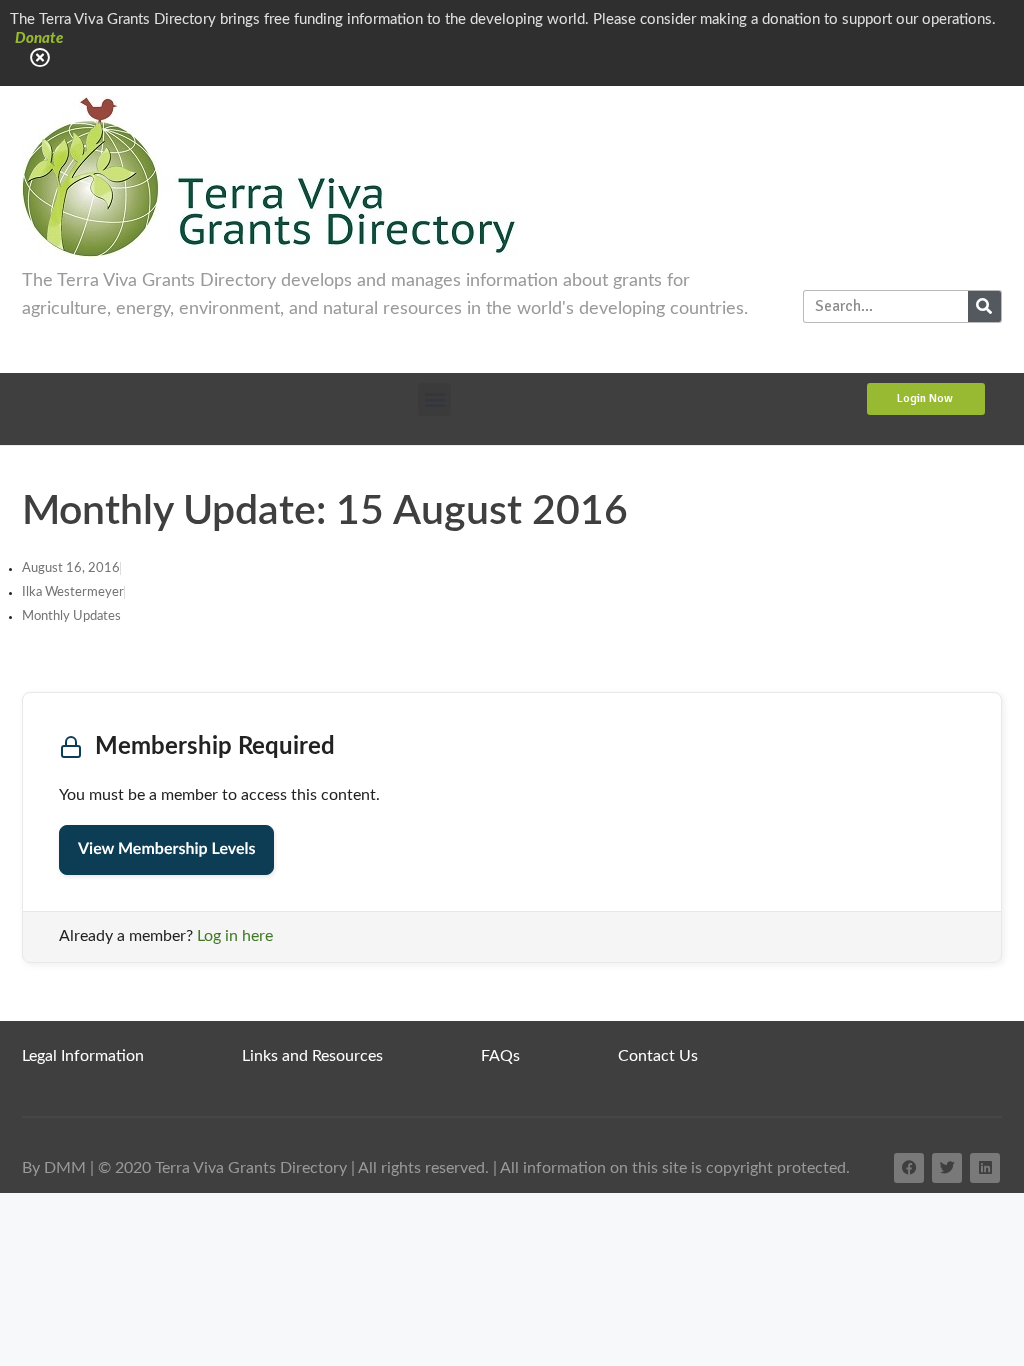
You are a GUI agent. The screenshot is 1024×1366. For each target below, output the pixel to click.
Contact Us (658, 1056)
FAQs (500, 1056)
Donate (39, 38)
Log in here (235, 936)
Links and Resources (312, 1056)
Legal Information (83, 1056)
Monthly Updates (71, 616)
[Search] (984, 306)
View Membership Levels (166, 850)
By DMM (54, 1168)
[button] (434, 399)
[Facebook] (909, 1168)
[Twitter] (947, 1168)
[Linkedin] (985, 1168)
